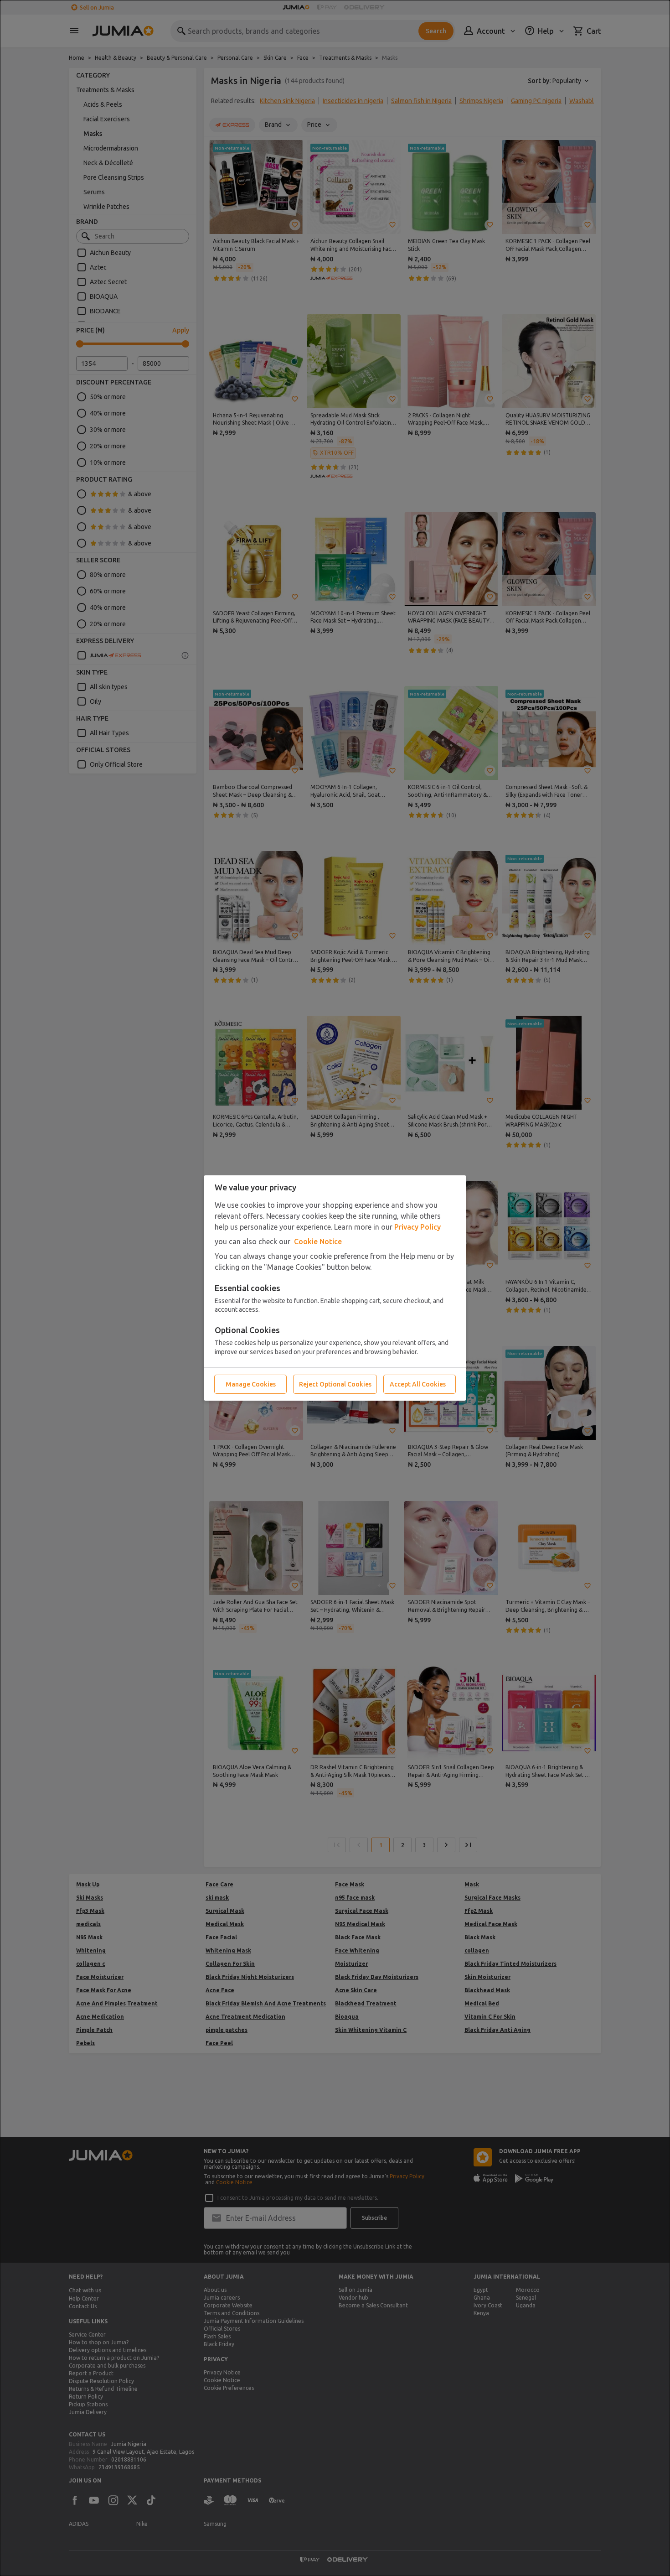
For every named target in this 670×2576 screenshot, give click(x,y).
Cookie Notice (318, 1241)
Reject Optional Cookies (335, 1384)
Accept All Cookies (418, 1384)
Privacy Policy (417, 1227)
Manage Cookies (251, 1384)
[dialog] (335, 1288)
